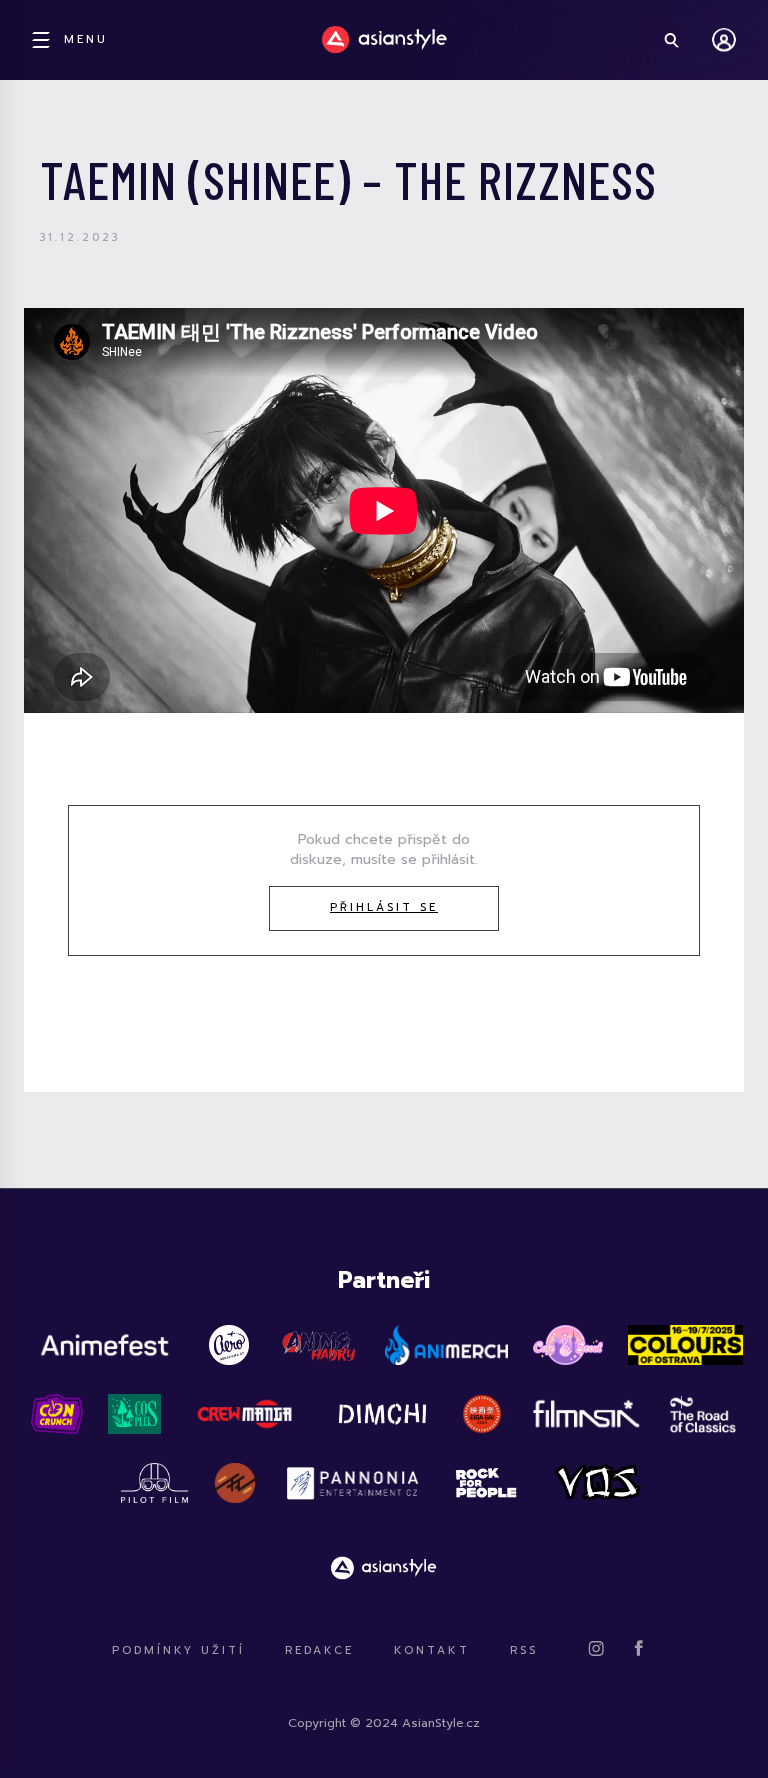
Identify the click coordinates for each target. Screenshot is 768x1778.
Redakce (319, 1650)
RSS (524, 1650)
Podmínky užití (178, 1650)
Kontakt (432, 1650)
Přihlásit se (384, 907)
